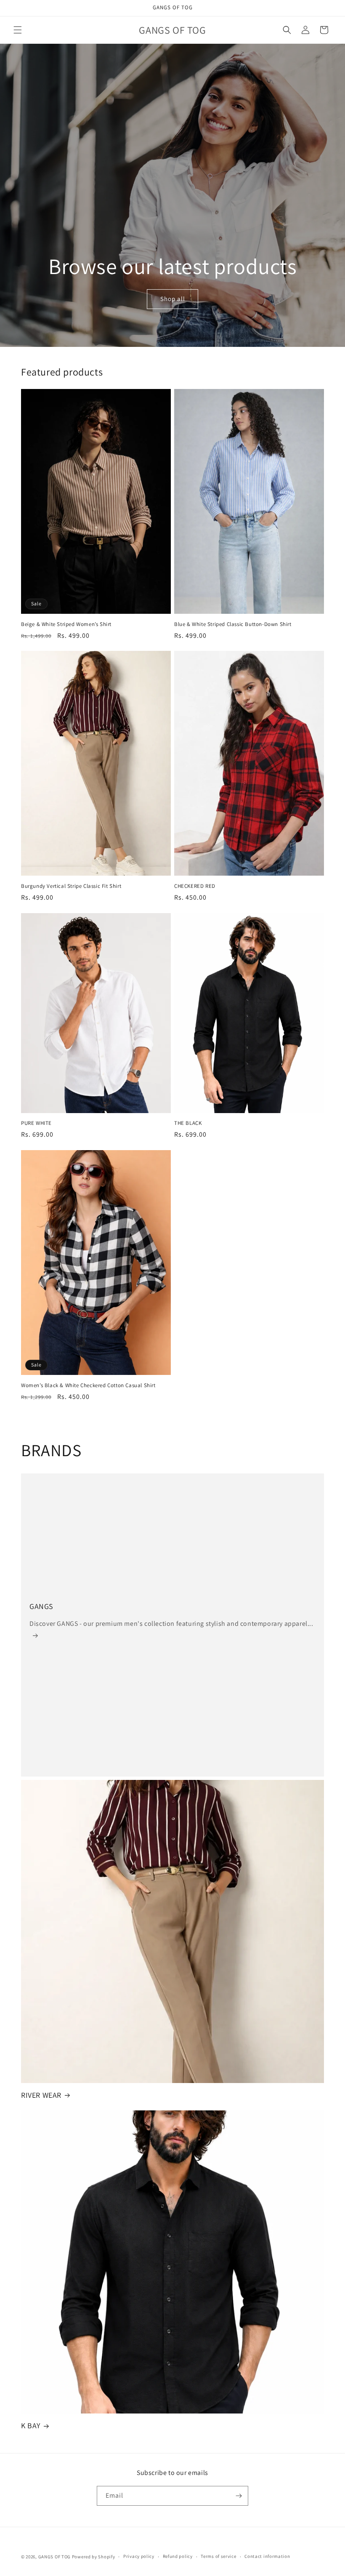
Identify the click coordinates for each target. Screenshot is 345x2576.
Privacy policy (139, 2556)
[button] (18, 30)
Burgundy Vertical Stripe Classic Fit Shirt (71, 886)
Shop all (172, 299)
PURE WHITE (36, 1123)
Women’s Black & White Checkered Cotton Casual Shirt (88, 1385)
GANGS (41, 1606)
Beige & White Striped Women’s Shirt (66, 624)
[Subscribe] (239, 2496)
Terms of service (218, 2556)
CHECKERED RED (195, 886)
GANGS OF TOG (54, 2557)
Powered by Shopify (94, 2557)
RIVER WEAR (41, 2095)
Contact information (267, 2556)
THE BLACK (188, 1123)
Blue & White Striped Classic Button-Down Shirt (233, 624)
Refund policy (178, 2556)
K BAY (31, 2425)
